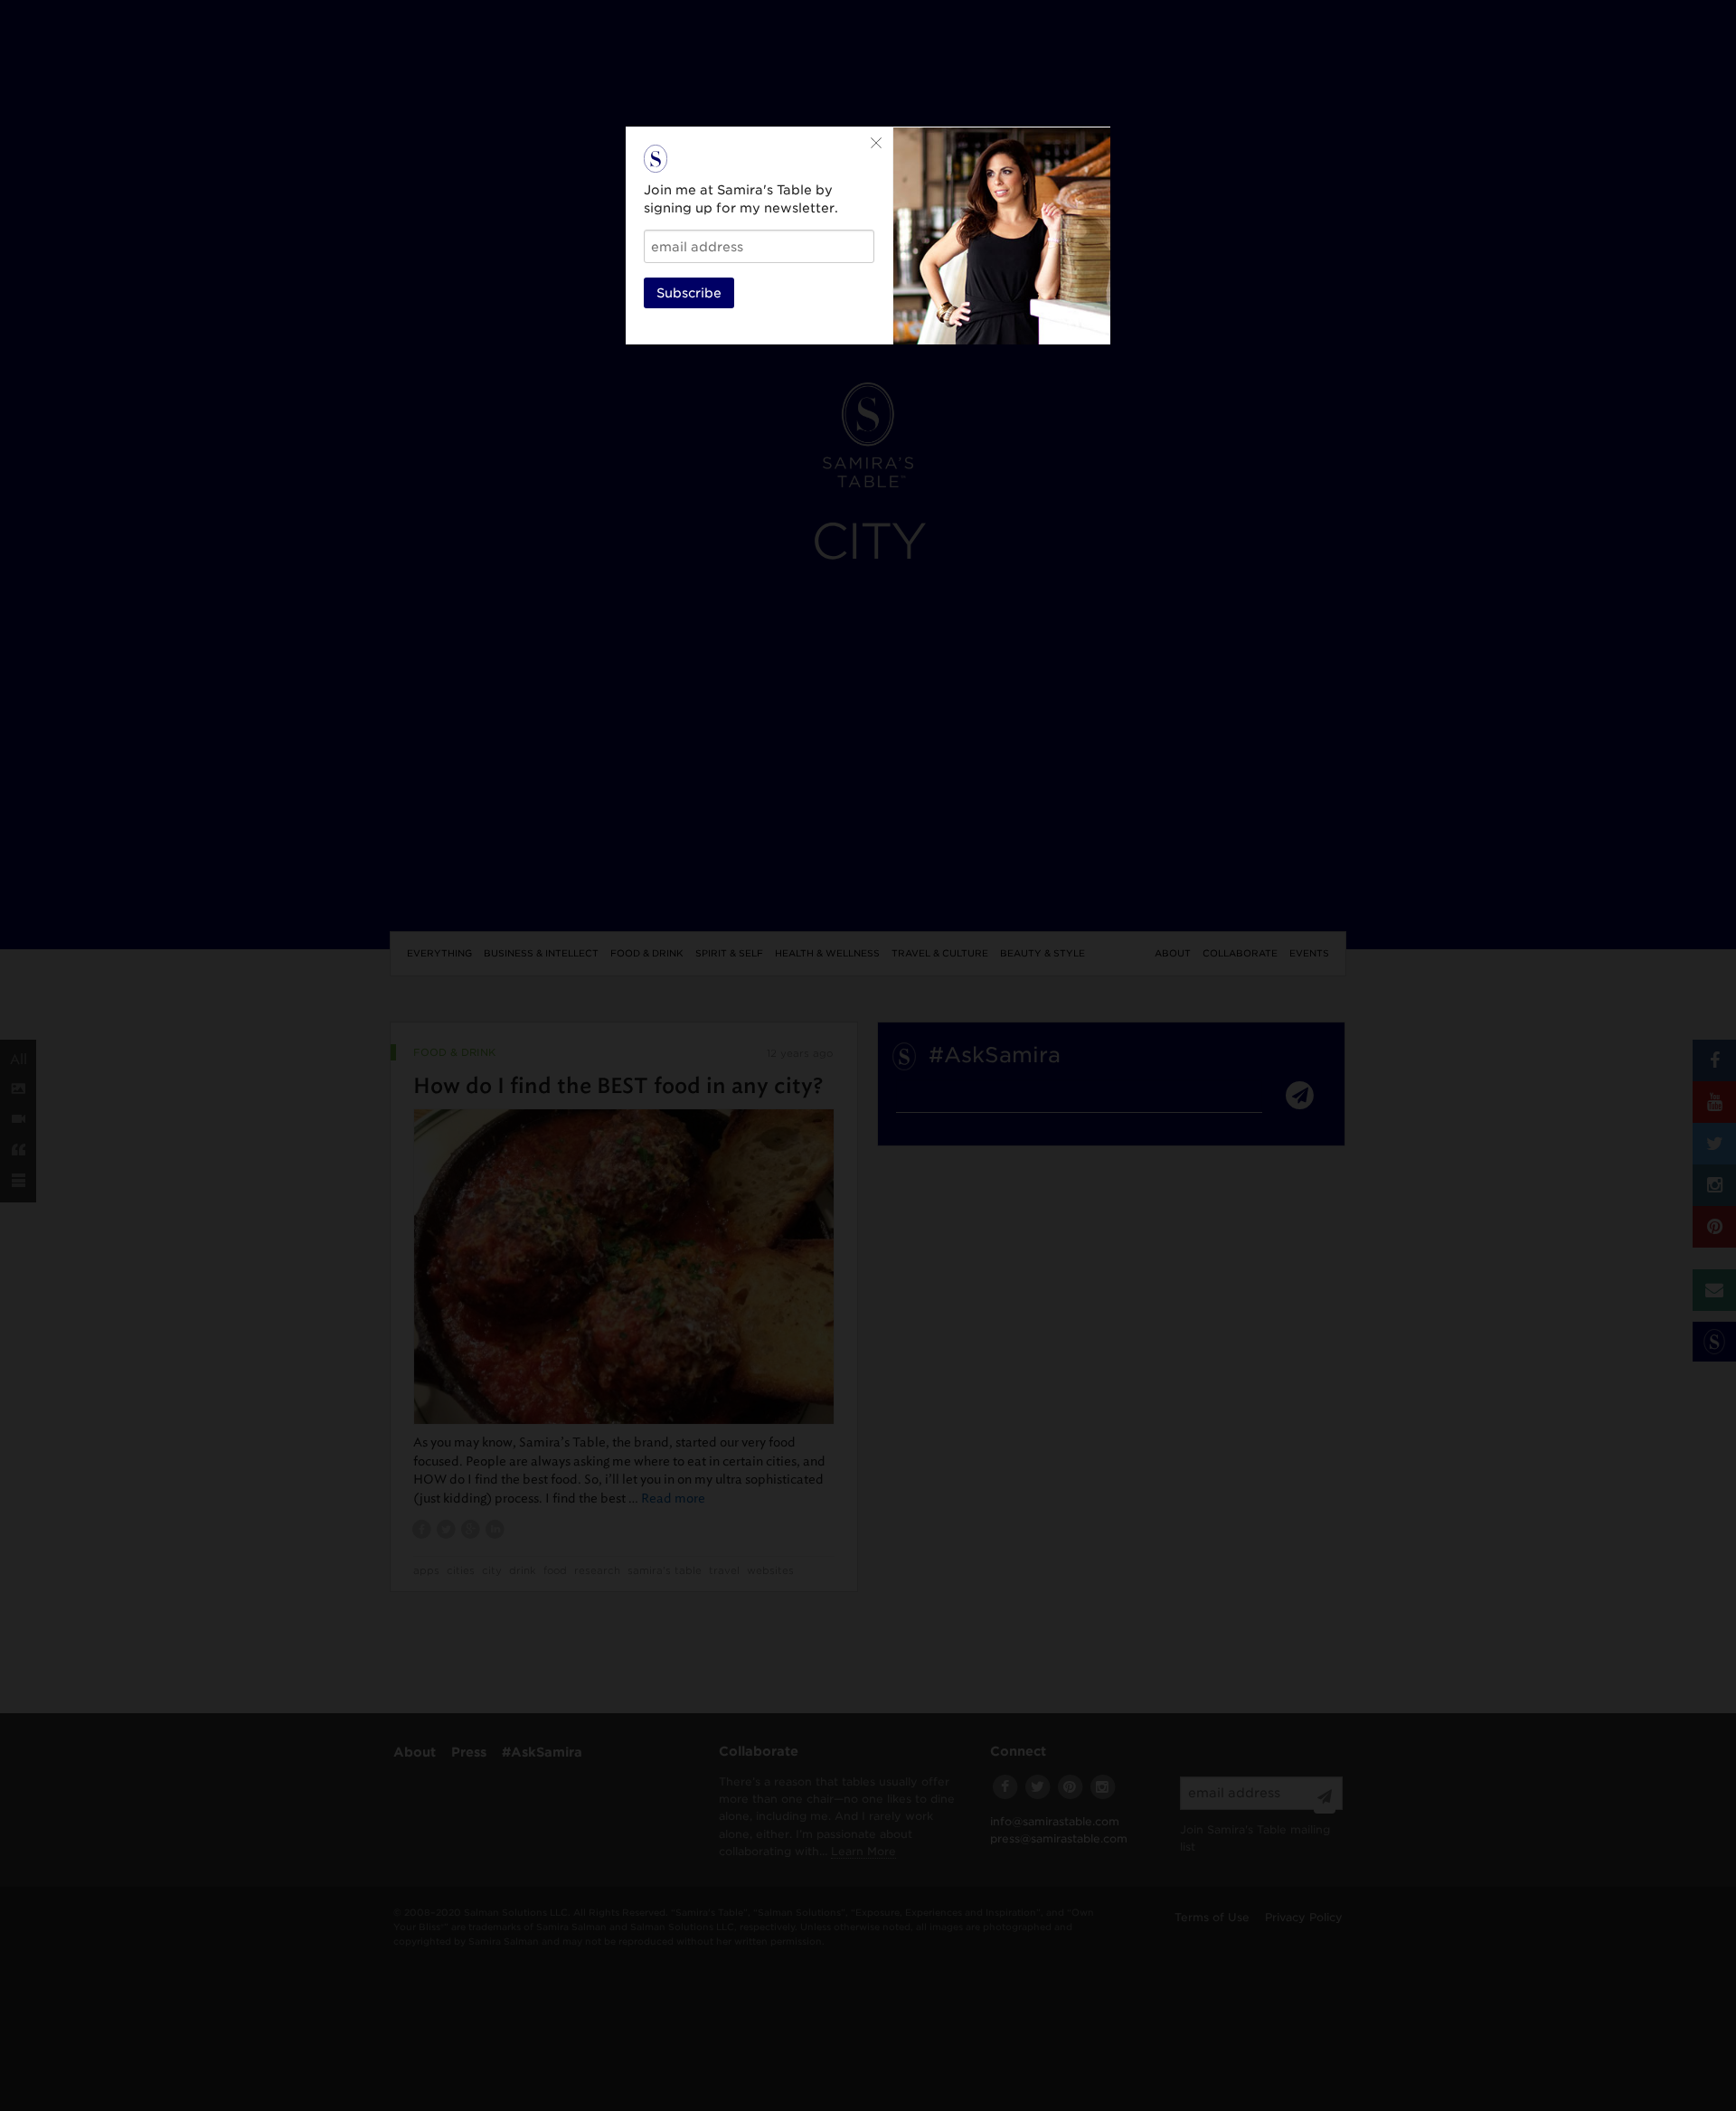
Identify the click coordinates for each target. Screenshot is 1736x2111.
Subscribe (689, 293)
